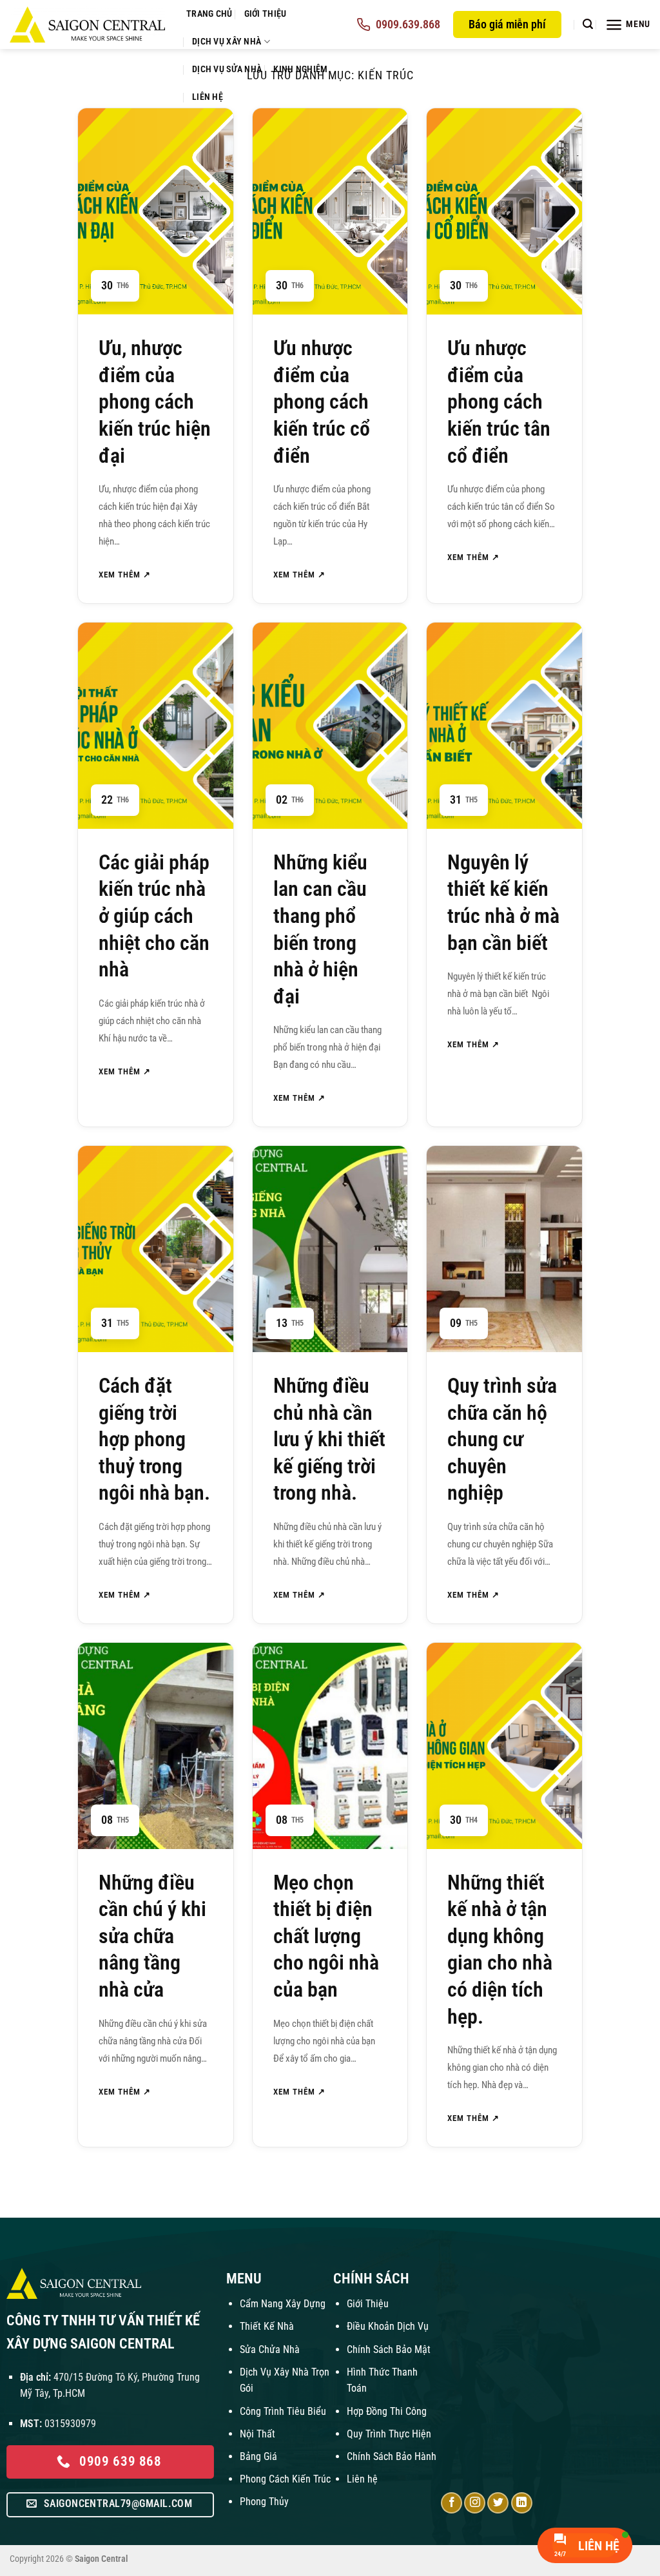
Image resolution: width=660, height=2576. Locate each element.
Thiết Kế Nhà (267, 2326)
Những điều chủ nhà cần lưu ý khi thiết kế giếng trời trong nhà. (329, 1439)
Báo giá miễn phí (507, 24)
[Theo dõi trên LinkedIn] (522, 2503)
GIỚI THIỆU (266, 14)
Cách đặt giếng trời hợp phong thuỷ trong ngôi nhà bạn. (154, 1439)
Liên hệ (362, 2479)
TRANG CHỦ (209, 14)
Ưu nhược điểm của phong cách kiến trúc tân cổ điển (499, 402)
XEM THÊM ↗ (125, 575)
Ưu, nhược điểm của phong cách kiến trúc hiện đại (155, 402)
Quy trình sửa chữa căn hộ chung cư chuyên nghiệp (502, 1439)
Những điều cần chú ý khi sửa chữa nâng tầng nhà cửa (152, 1936)
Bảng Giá (258, 2456)
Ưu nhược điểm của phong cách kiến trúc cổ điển (322, 402)
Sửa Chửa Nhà (270, 2349)
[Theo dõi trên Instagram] (475, 2503)
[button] (588, 24)
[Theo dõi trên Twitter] (498, 2503)
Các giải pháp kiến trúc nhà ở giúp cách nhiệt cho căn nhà (154, 916)
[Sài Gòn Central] (88, 24)
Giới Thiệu (368, 2304)
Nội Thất (257, 2434)
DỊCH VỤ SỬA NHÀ (227, 69)
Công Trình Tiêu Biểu (283, 2411)
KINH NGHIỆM (300, 69)
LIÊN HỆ (208, 97)
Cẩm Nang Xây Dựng (283, 2304)
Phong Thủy (264, 2502)
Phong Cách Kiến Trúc (285, 2479)
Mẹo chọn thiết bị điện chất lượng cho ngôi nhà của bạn (326, 1936)
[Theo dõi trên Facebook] (451, 2503)
